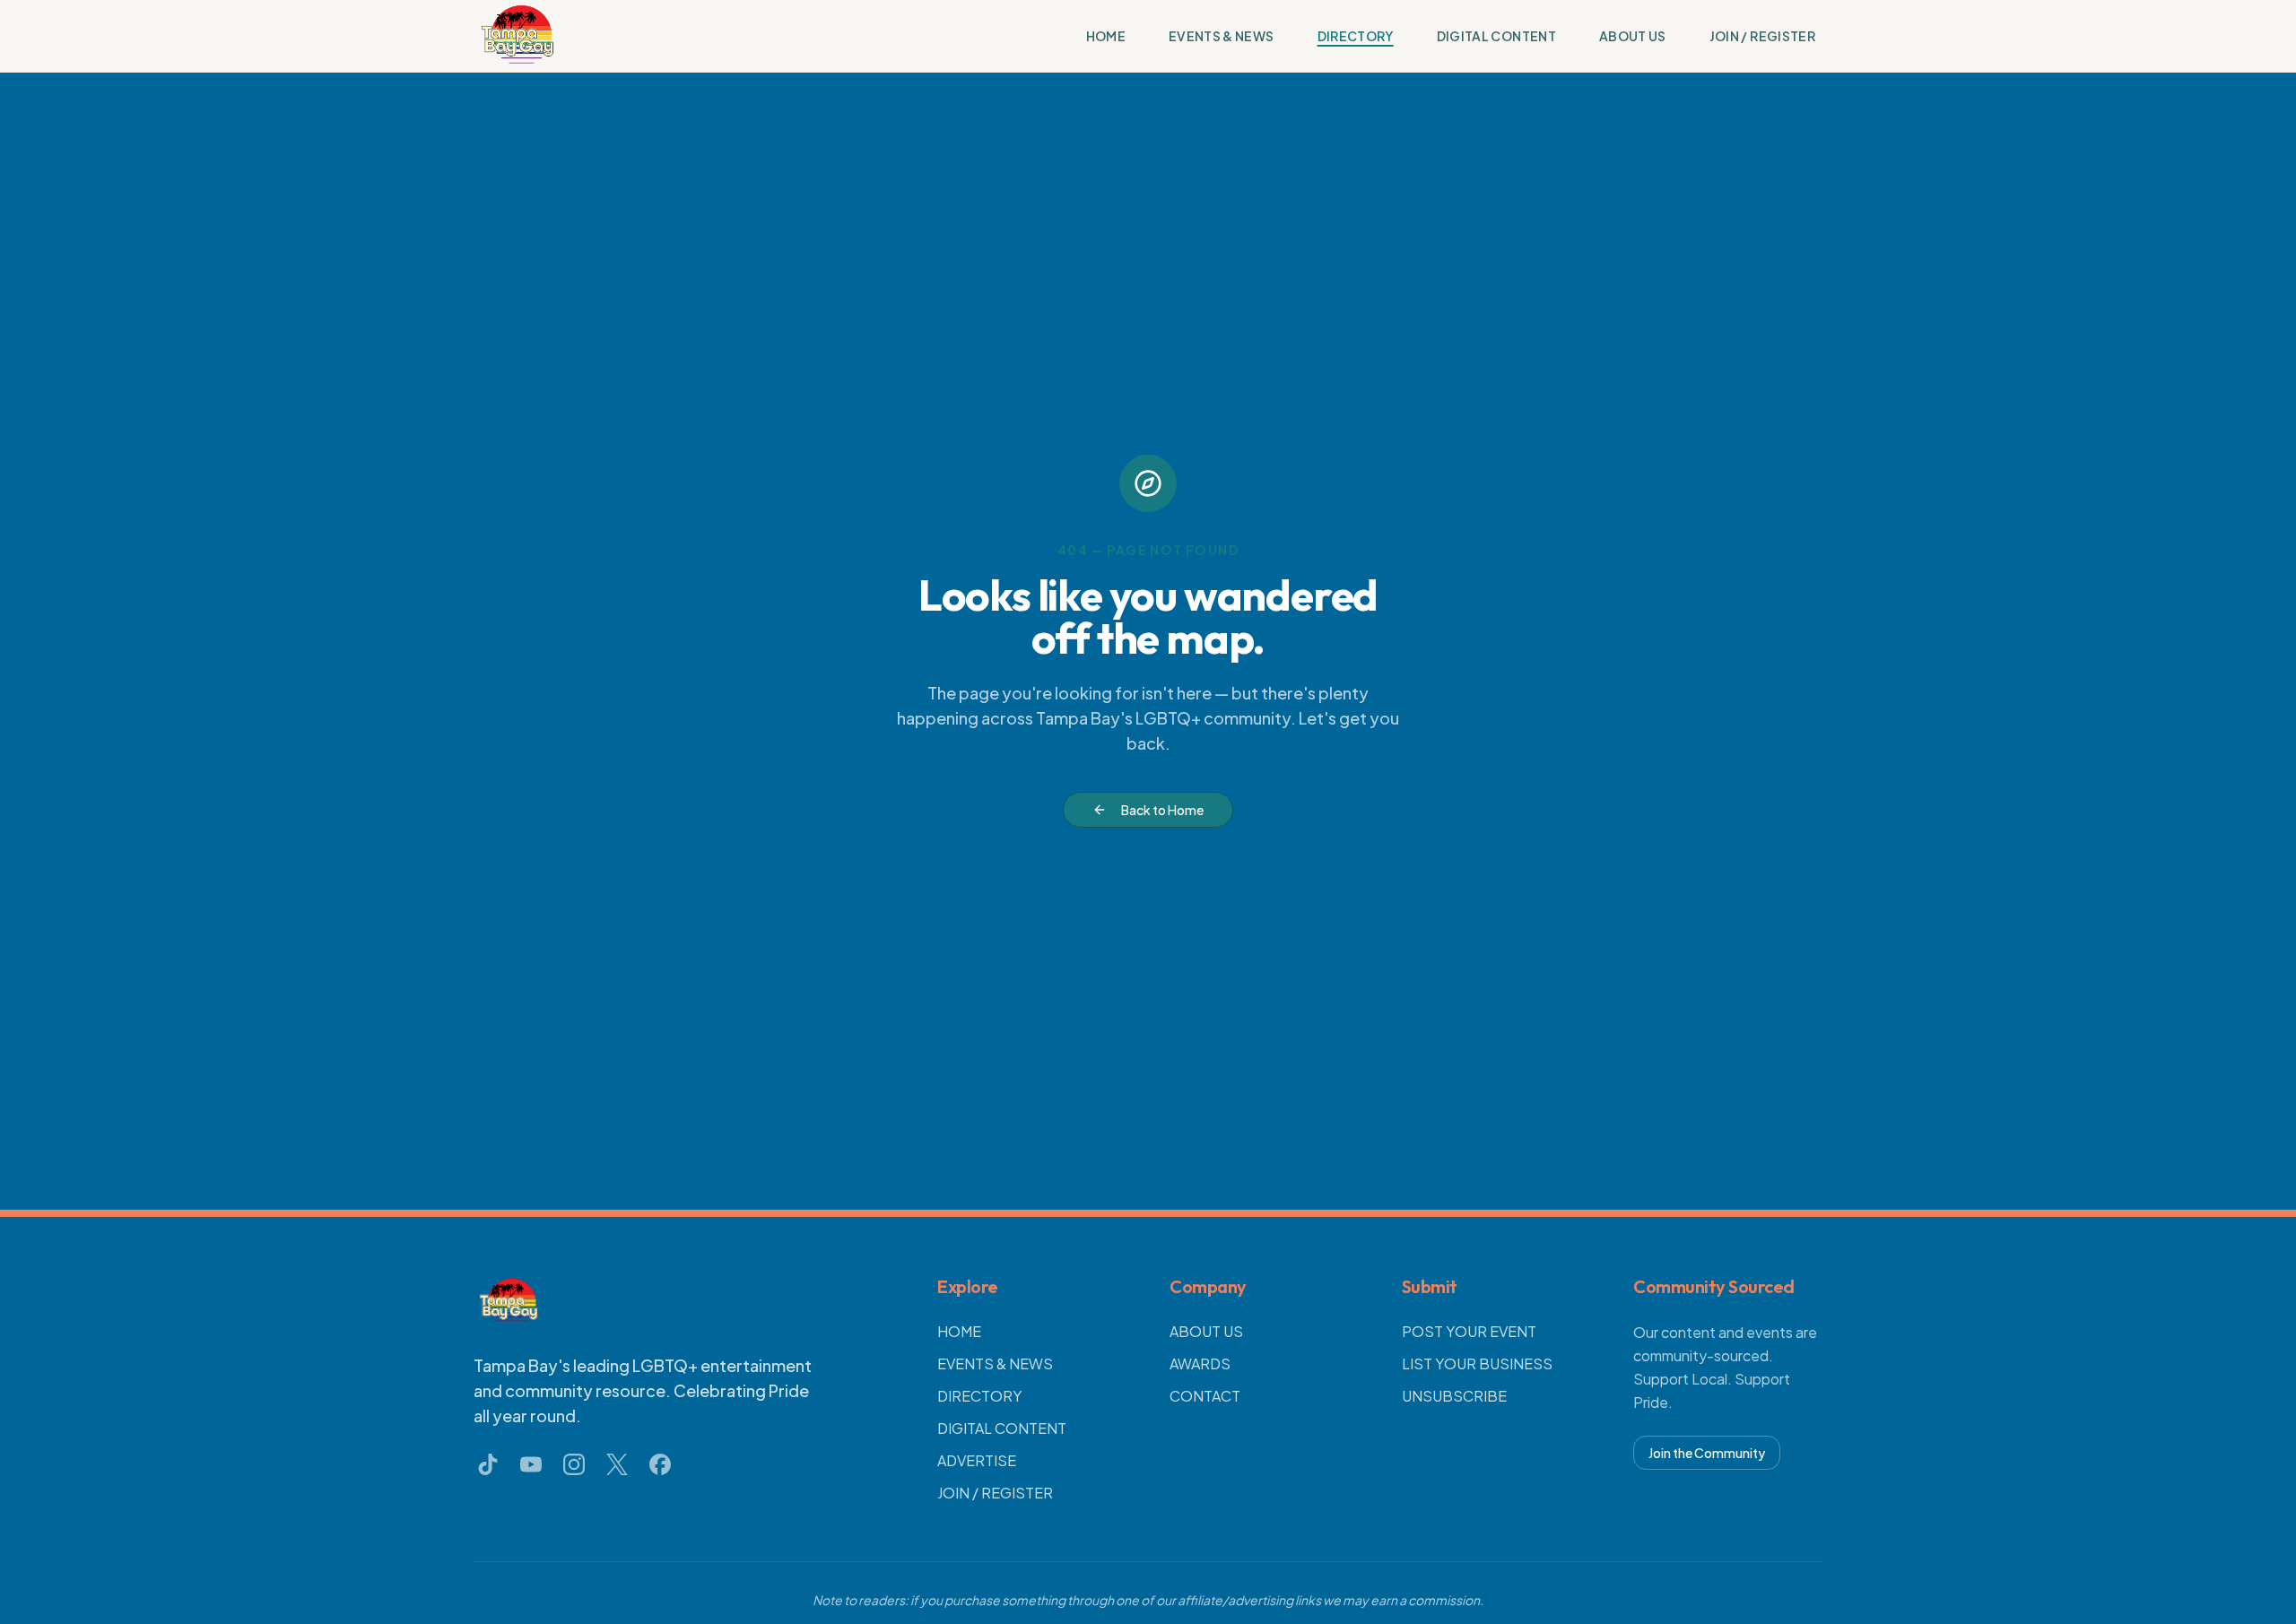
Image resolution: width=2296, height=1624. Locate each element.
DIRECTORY (1356, 36)
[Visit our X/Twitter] (617, 1464)
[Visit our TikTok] (488, 1464)
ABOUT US (1633, 36)
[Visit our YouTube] (531, 1464)
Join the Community (1707, 1453)
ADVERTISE (977, 1460)
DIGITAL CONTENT (1496, 36)
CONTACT (1205, 1396)
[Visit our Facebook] (660, 1464)
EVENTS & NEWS (1222, 36)
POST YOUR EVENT (1469, 1331)
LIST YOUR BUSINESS (1477, 1363)
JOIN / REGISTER (1762, 36)
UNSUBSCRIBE (1454, 1396)
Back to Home (1162, 810)
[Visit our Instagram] (574, 1464)
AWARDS (1200, 1363)
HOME (1106, 36)
